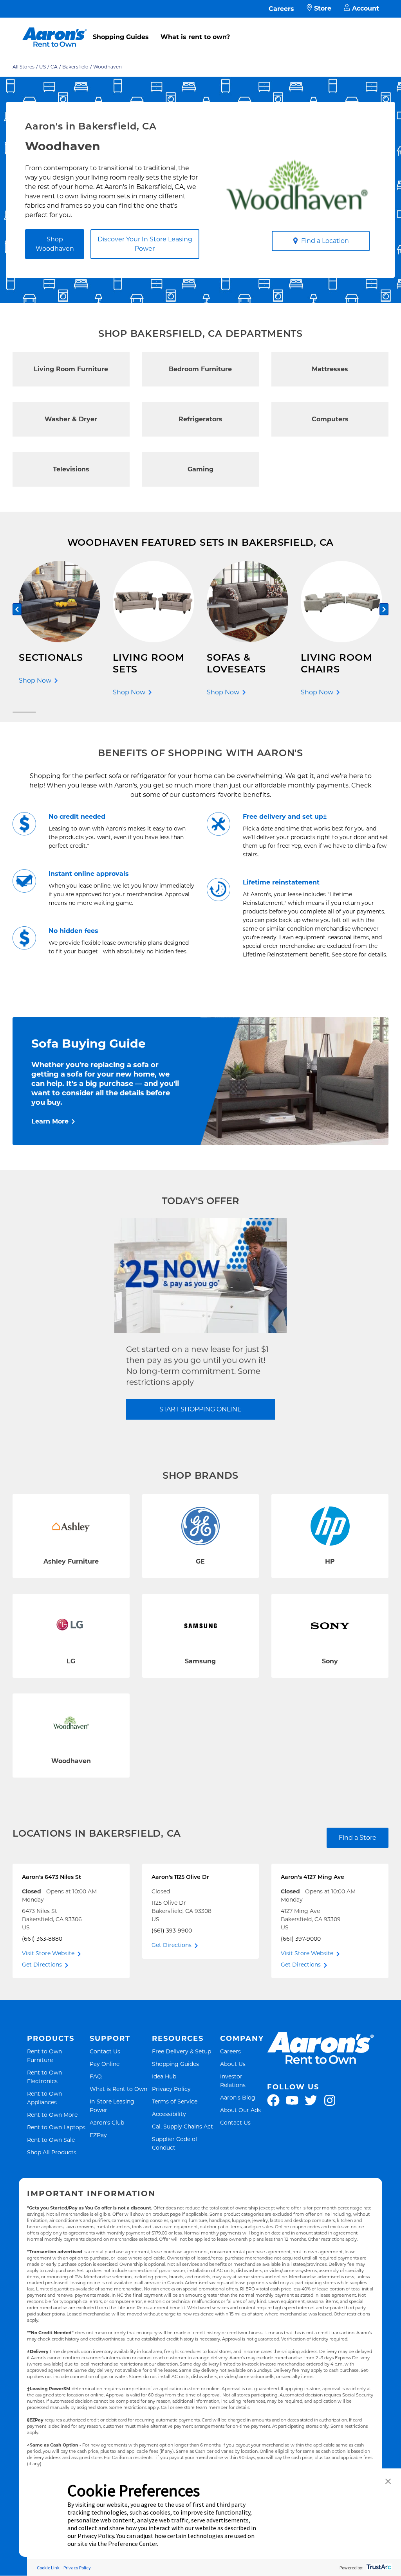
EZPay (98, 2135)
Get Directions (42, 1965)
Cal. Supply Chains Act (182, 2126)
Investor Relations (243, 2081)
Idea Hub (164, 2076)
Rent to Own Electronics (58, 2077)
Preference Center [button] (133, 2544)
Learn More (50, 1121)
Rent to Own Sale (51, 2140)
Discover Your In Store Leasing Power (145, 244)
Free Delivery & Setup (182, 2051)
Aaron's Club (107, 2122)
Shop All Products (52, 2152)
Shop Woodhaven (55, 244)
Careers (281, 9)
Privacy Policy (171, 2089)
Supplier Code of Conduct (184, 2143)
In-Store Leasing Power (119, 2106)
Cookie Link (48, 2568)
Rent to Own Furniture (58, 2056)
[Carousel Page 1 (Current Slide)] (24, 712)
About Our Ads (240, 2110)
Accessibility (169, 2114)
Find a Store (358, 1838)
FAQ (96, 2076)
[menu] (200, 29)
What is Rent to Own (118, 2089)
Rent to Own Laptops (56, 2127)
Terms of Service (175, 2101)
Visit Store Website (48, 1953)
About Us (233, 2064)
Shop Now (35, 680)
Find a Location (325, 241)
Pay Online (105, 2064)
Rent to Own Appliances (58, 2098)
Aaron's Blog (238, 2097)
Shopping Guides (121, 37)
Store (323, 8)
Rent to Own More (52, 2115)
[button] (388, 2482)
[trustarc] (378, 2568)
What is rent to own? (195, 37)
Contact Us (105, 2051)
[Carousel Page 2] (377, 712)
